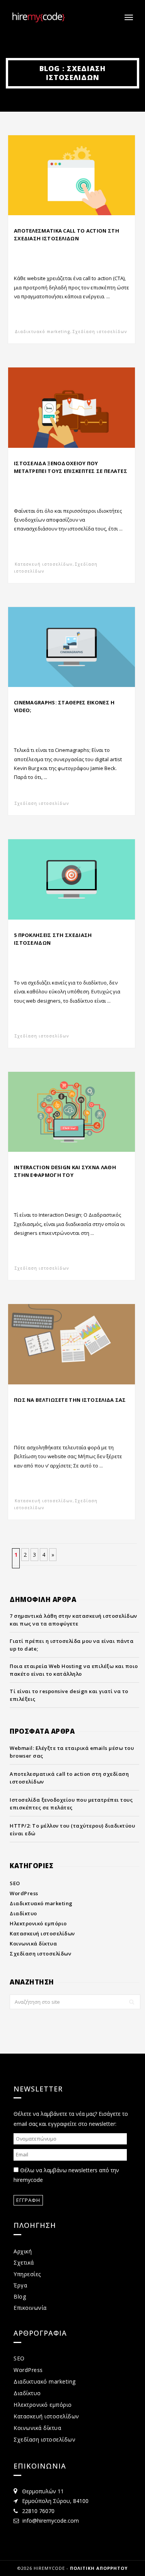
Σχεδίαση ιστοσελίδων (100, 332)
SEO (15, 1883)
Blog (20, 2296)
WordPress (24, 1893)
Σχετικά (24, 2262)
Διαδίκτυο (23, 1913)
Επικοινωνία (30, 2308)
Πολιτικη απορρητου (99, 2568)
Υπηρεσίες (27, 2274)
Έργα (20, 2285)
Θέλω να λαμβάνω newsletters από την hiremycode (66, 2175)
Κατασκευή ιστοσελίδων (44, 564)
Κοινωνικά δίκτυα (33, 1943)
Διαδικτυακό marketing (43, 332)
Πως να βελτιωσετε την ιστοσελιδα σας (70, 1400)
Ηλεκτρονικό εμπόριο (38, 1923)
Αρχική (23, 2251)
